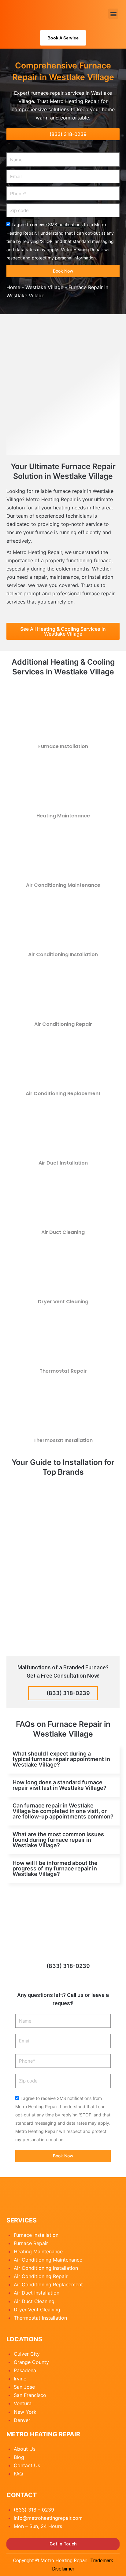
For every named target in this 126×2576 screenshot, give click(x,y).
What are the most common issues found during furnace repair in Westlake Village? (58, 1840)
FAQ (18, 2474)
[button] (113, 14)
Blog (19, 2457)
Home (13, 287)
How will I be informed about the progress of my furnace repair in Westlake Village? (55, 1868)
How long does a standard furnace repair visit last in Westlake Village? (59, 1785)
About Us (25, 2449)
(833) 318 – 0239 (34, 2510)
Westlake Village (44, 287)
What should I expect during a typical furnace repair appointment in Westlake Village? (61, 1759)
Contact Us (27, 2465)
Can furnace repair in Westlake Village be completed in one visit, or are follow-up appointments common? (63, 1811)
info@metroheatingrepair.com (48, 2518)
